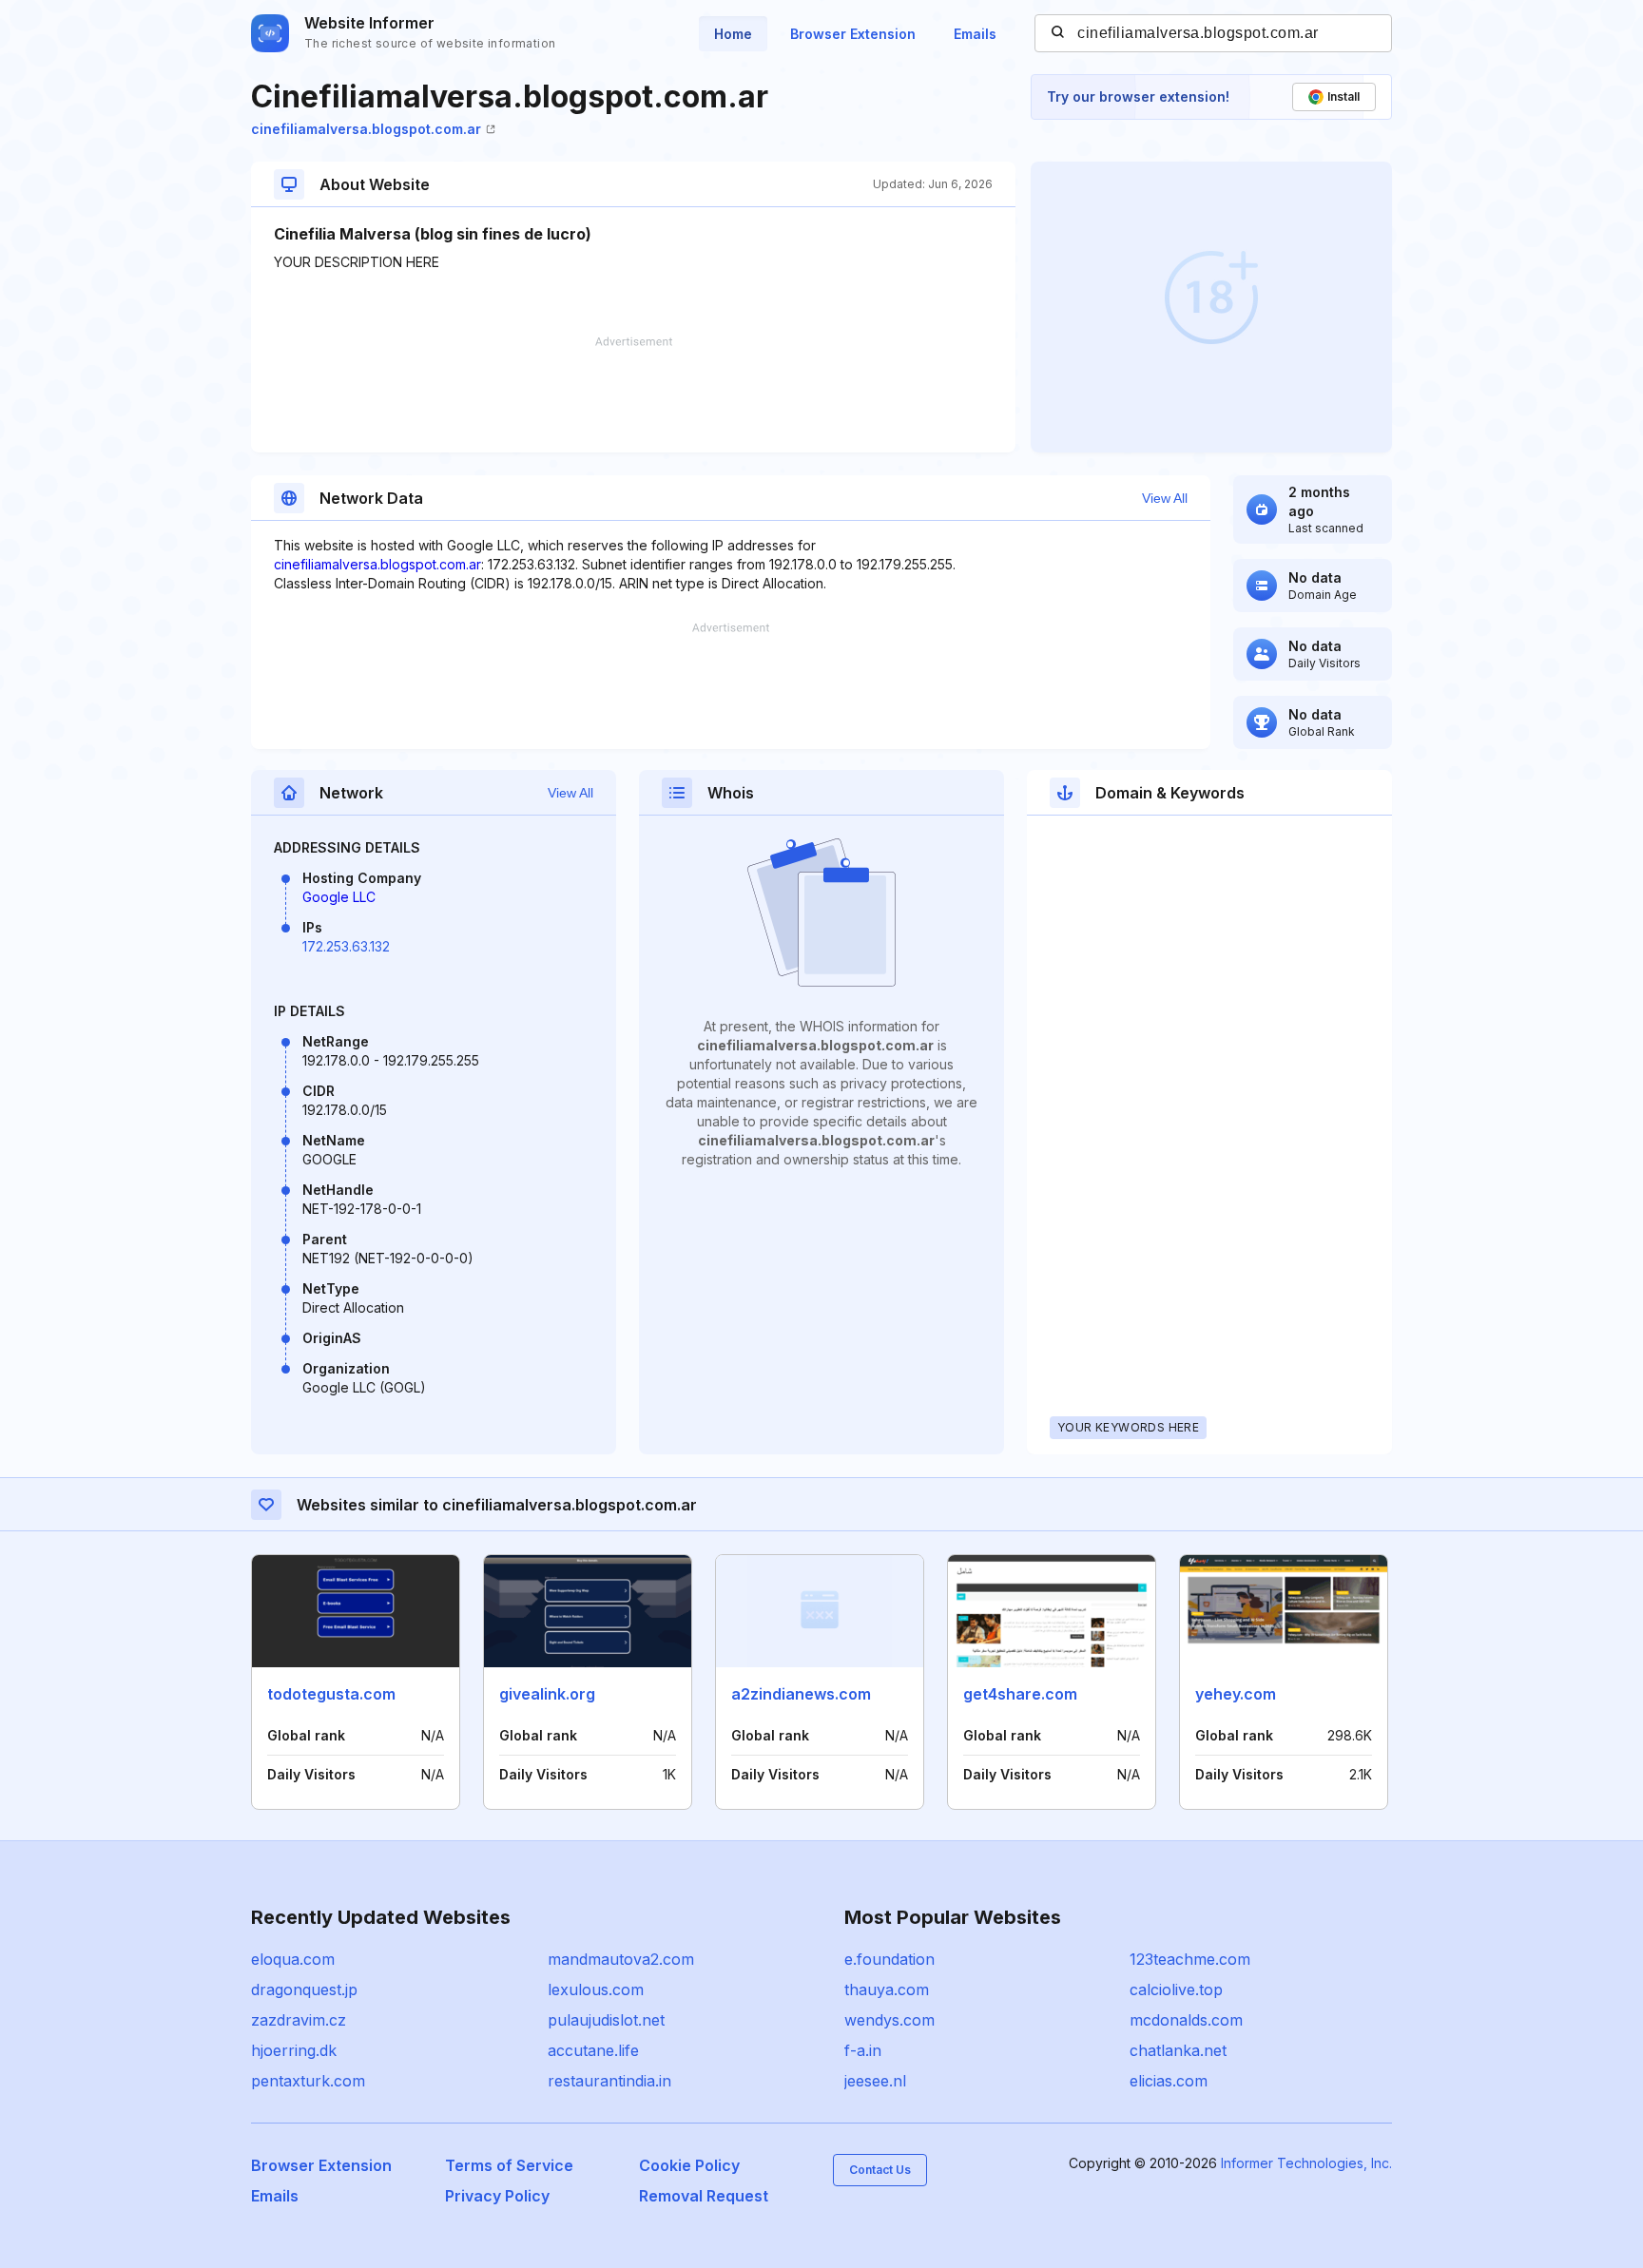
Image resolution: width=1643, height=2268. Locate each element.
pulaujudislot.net (606, 2020)
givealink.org (547, 1694)
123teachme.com (1190, 1959)
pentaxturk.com (308, 2081)
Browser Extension (853, 34)
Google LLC (339, 897)
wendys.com (889, 2020)
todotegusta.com (331, 1694)
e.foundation (889, 1959)
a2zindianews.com (801, 1694)
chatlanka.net (1178, 2050)
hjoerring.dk (294, 2050)
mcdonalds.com (1186, 2020)
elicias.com (1169, 2081)
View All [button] (1165, 498)
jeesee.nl (875, 2081)
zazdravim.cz (299, 2020)
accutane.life (593, 2050)
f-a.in (863, 2050)
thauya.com (887, 1989)
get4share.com (1020, 1694)
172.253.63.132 (346, 946)
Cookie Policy (689, 2165)
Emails (975, 34)
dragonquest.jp (304, 1989)
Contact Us (880, 2170)
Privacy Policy (497, 2196)
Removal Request (704, 2196)
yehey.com (1236, 1694)
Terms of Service (509, 2165)
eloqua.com (293, 1959)
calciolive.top (1176, 1989)
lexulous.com (596, 1989)
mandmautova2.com (621, 1959)
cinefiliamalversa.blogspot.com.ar (366, 129)
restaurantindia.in (609, 2081)
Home (733, 34)
